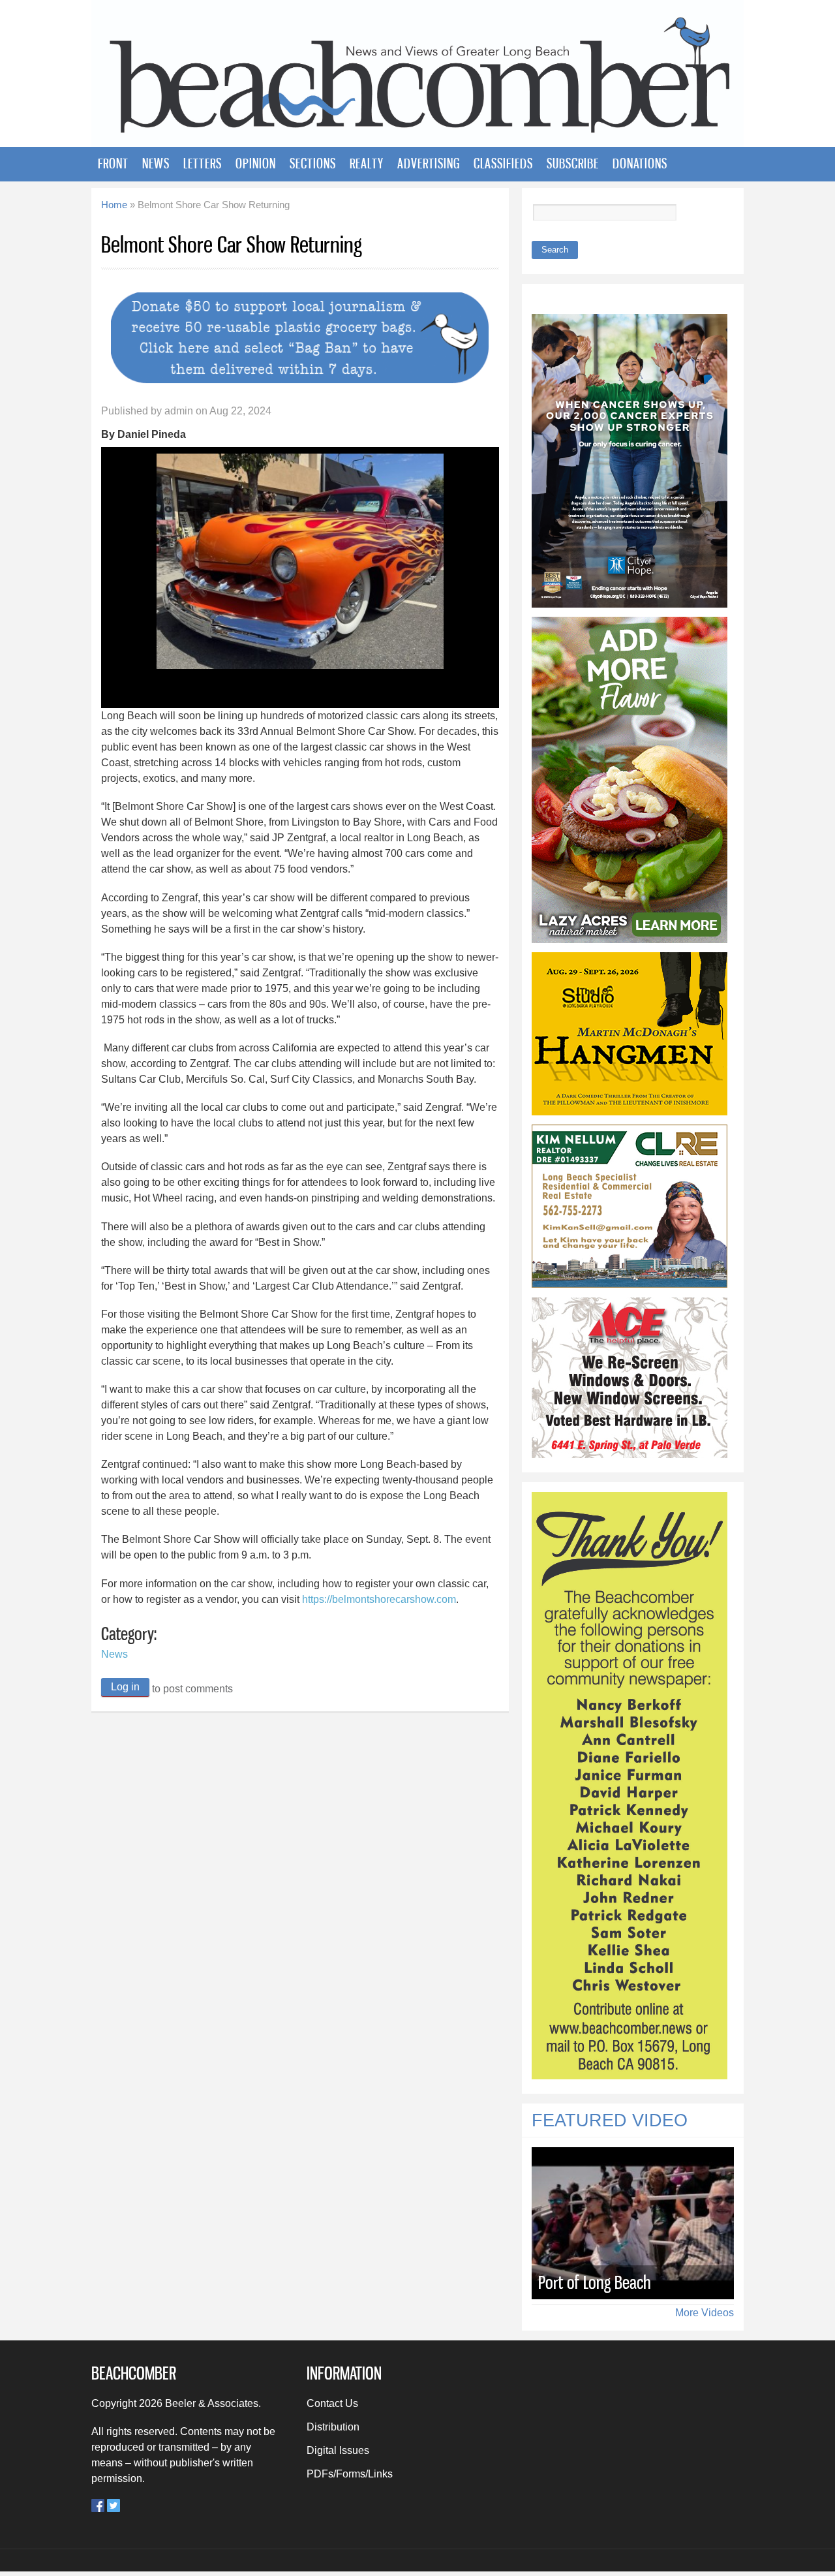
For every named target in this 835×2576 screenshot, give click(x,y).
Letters (203, 163)
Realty (367, 163)
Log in (125, 1687)
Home (114, 205)
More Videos (705, 2313)
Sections (313, 163)
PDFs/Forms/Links (350, 2474)
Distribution (333, 2427)
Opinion (256, 163)
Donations (640, 163)
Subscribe (573, 163)
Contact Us (332, 2403)
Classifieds (503, 163)
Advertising (429, 163)
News (156, 163)
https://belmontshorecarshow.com (379, 1599)
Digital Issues (338, 2450)
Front (113, 163)
